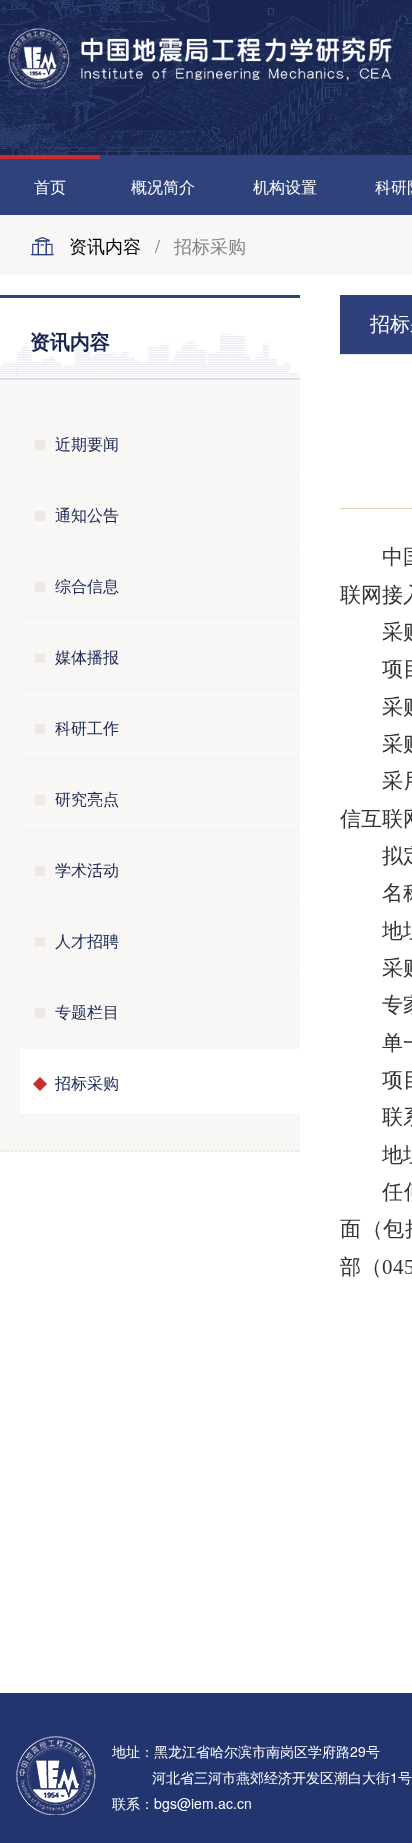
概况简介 (163, 186)
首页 (50, 186)
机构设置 (285, 186)
